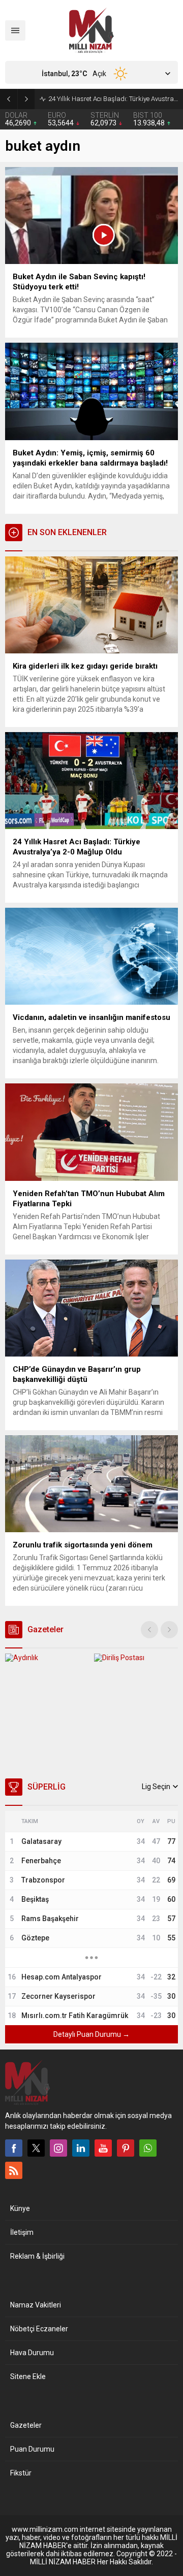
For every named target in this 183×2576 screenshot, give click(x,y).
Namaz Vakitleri (36, 2305)
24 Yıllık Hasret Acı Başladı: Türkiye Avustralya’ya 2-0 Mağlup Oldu (113, 99)
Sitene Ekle (28, 2376)
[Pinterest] (126, 2148)
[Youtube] (103, 2148)
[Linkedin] (81, 2148)
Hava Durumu (32, 2353)
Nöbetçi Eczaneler (39, 2329)
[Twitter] (36, 2148)
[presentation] (149, 1630)
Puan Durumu (32, 2449)
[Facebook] (14, 2148)
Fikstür (21, 2473)
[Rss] (14, 2170)
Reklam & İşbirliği (37, 2256)
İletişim (22, 2232)
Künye (20, 2208)
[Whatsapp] (148, 2148)
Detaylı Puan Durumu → (91, 2034)
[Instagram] (58, 2148)
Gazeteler (26, 2425)
